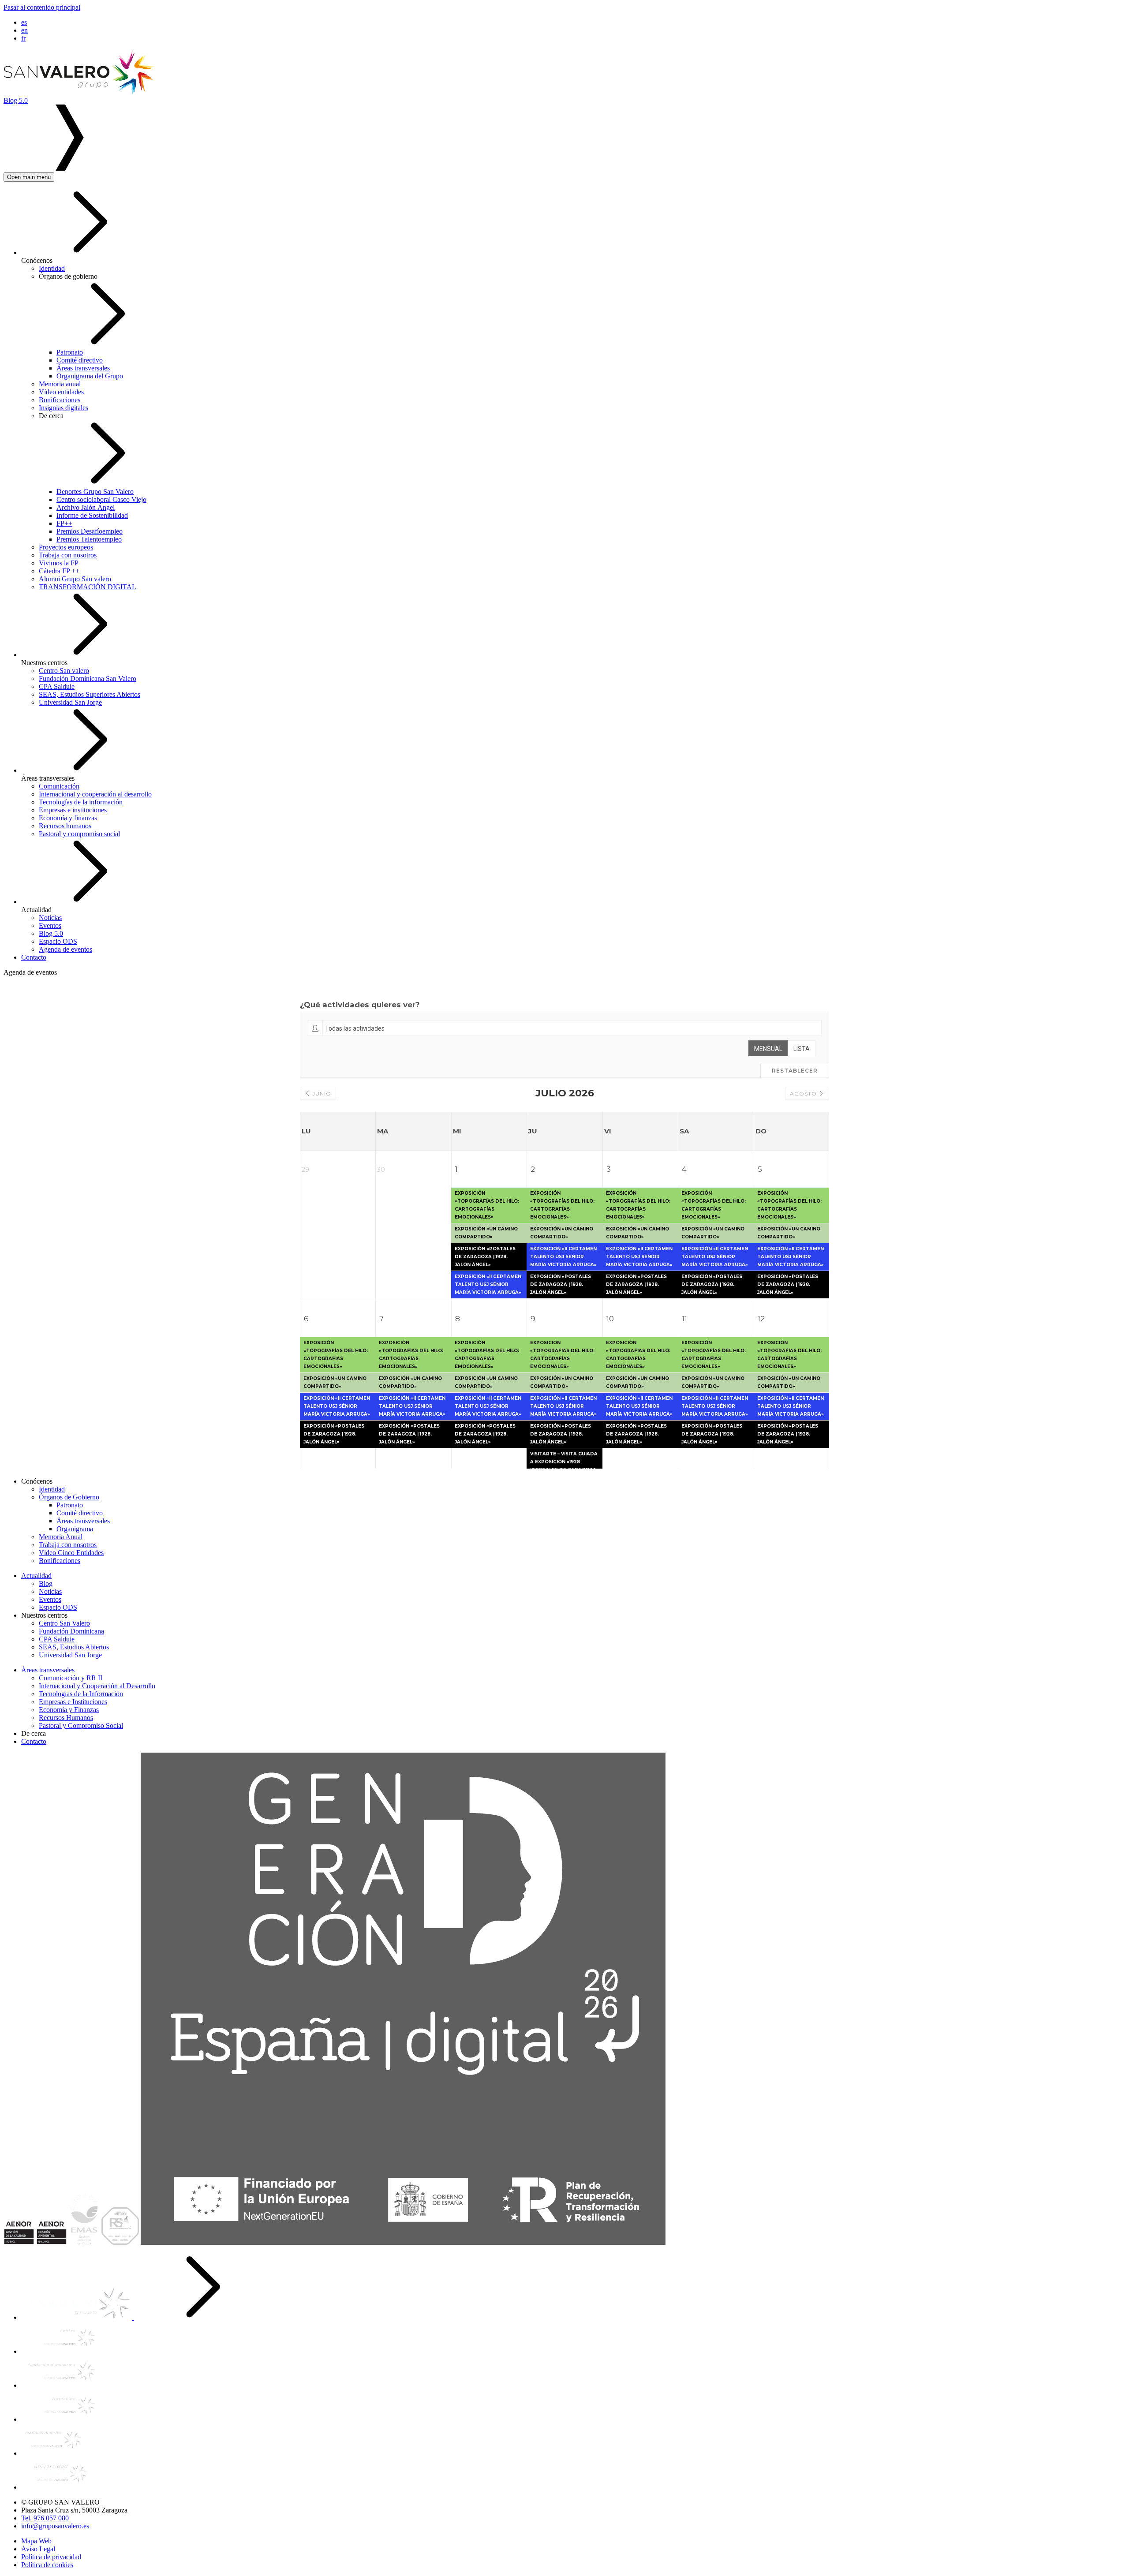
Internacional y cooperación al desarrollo (95, 794)
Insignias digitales (64, 408)
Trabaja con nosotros (68, 555)
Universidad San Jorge (70, 702)
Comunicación (59, 786)
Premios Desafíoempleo (90, 531)
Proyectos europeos (66, 547)
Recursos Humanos (66, 1718)
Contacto (34, 957)
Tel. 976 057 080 (45, 2518)
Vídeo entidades (61, 392)
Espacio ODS (58, 941)
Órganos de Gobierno (69, 1497)
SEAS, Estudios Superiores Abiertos (90, 694)
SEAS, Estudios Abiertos (74, 1647)
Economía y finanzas (68, 818)
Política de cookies (47, 2565)
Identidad (52, 268)
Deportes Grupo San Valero (95, 492)
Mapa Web (36, 2541)
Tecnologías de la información (81, 802)
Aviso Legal (38, 2549)
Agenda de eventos (65, 949)
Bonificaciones (60, 400)
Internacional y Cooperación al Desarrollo (97, 1686)
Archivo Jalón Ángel (86, 507)
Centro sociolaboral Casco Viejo (101, 499)
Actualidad (36, 910)
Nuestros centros (44, 663)
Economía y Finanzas (69, 1710)
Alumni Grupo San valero (75, 579)
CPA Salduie (57, 686)
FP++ (64, 523)
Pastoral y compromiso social (79, 834)
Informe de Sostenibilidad (92, 515)
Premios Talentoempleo (89, 539)
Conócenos (37, 260)
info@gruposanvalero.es (55, 2526)
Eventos (50, 925)
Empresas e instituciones (73, 810)
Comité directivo (80, 360)
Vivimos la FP (59, 563)
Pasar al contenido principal (42, 7)
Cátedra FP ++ (59, 571)
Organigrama (75, 1529)
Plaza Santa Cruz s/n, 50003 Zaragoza (74, 2510)
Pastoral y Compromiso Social (81, 1725)
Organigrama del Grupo (90, 376)
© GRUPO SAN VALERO (60, 2502)
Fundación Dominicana (71, 1631)
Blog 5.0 (51, 933)
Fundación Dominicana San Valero (88, 679)
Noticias (50, 918)
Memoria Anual (61, 1537)
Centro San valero (64, 671)
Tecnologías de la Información (81, 1694)
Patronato (70, 352)
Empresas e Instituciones (73, 1702)
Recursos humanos (65, 826)
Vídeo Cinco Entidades (71, 1553)
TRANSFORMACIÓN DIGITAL (88, 587)
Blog (46, 1583)
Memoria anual (60, 384)
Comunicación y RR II (71, 1678)
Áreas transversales (83, 368)
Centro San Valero (64, 1623)
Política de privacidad (51, 2557)
